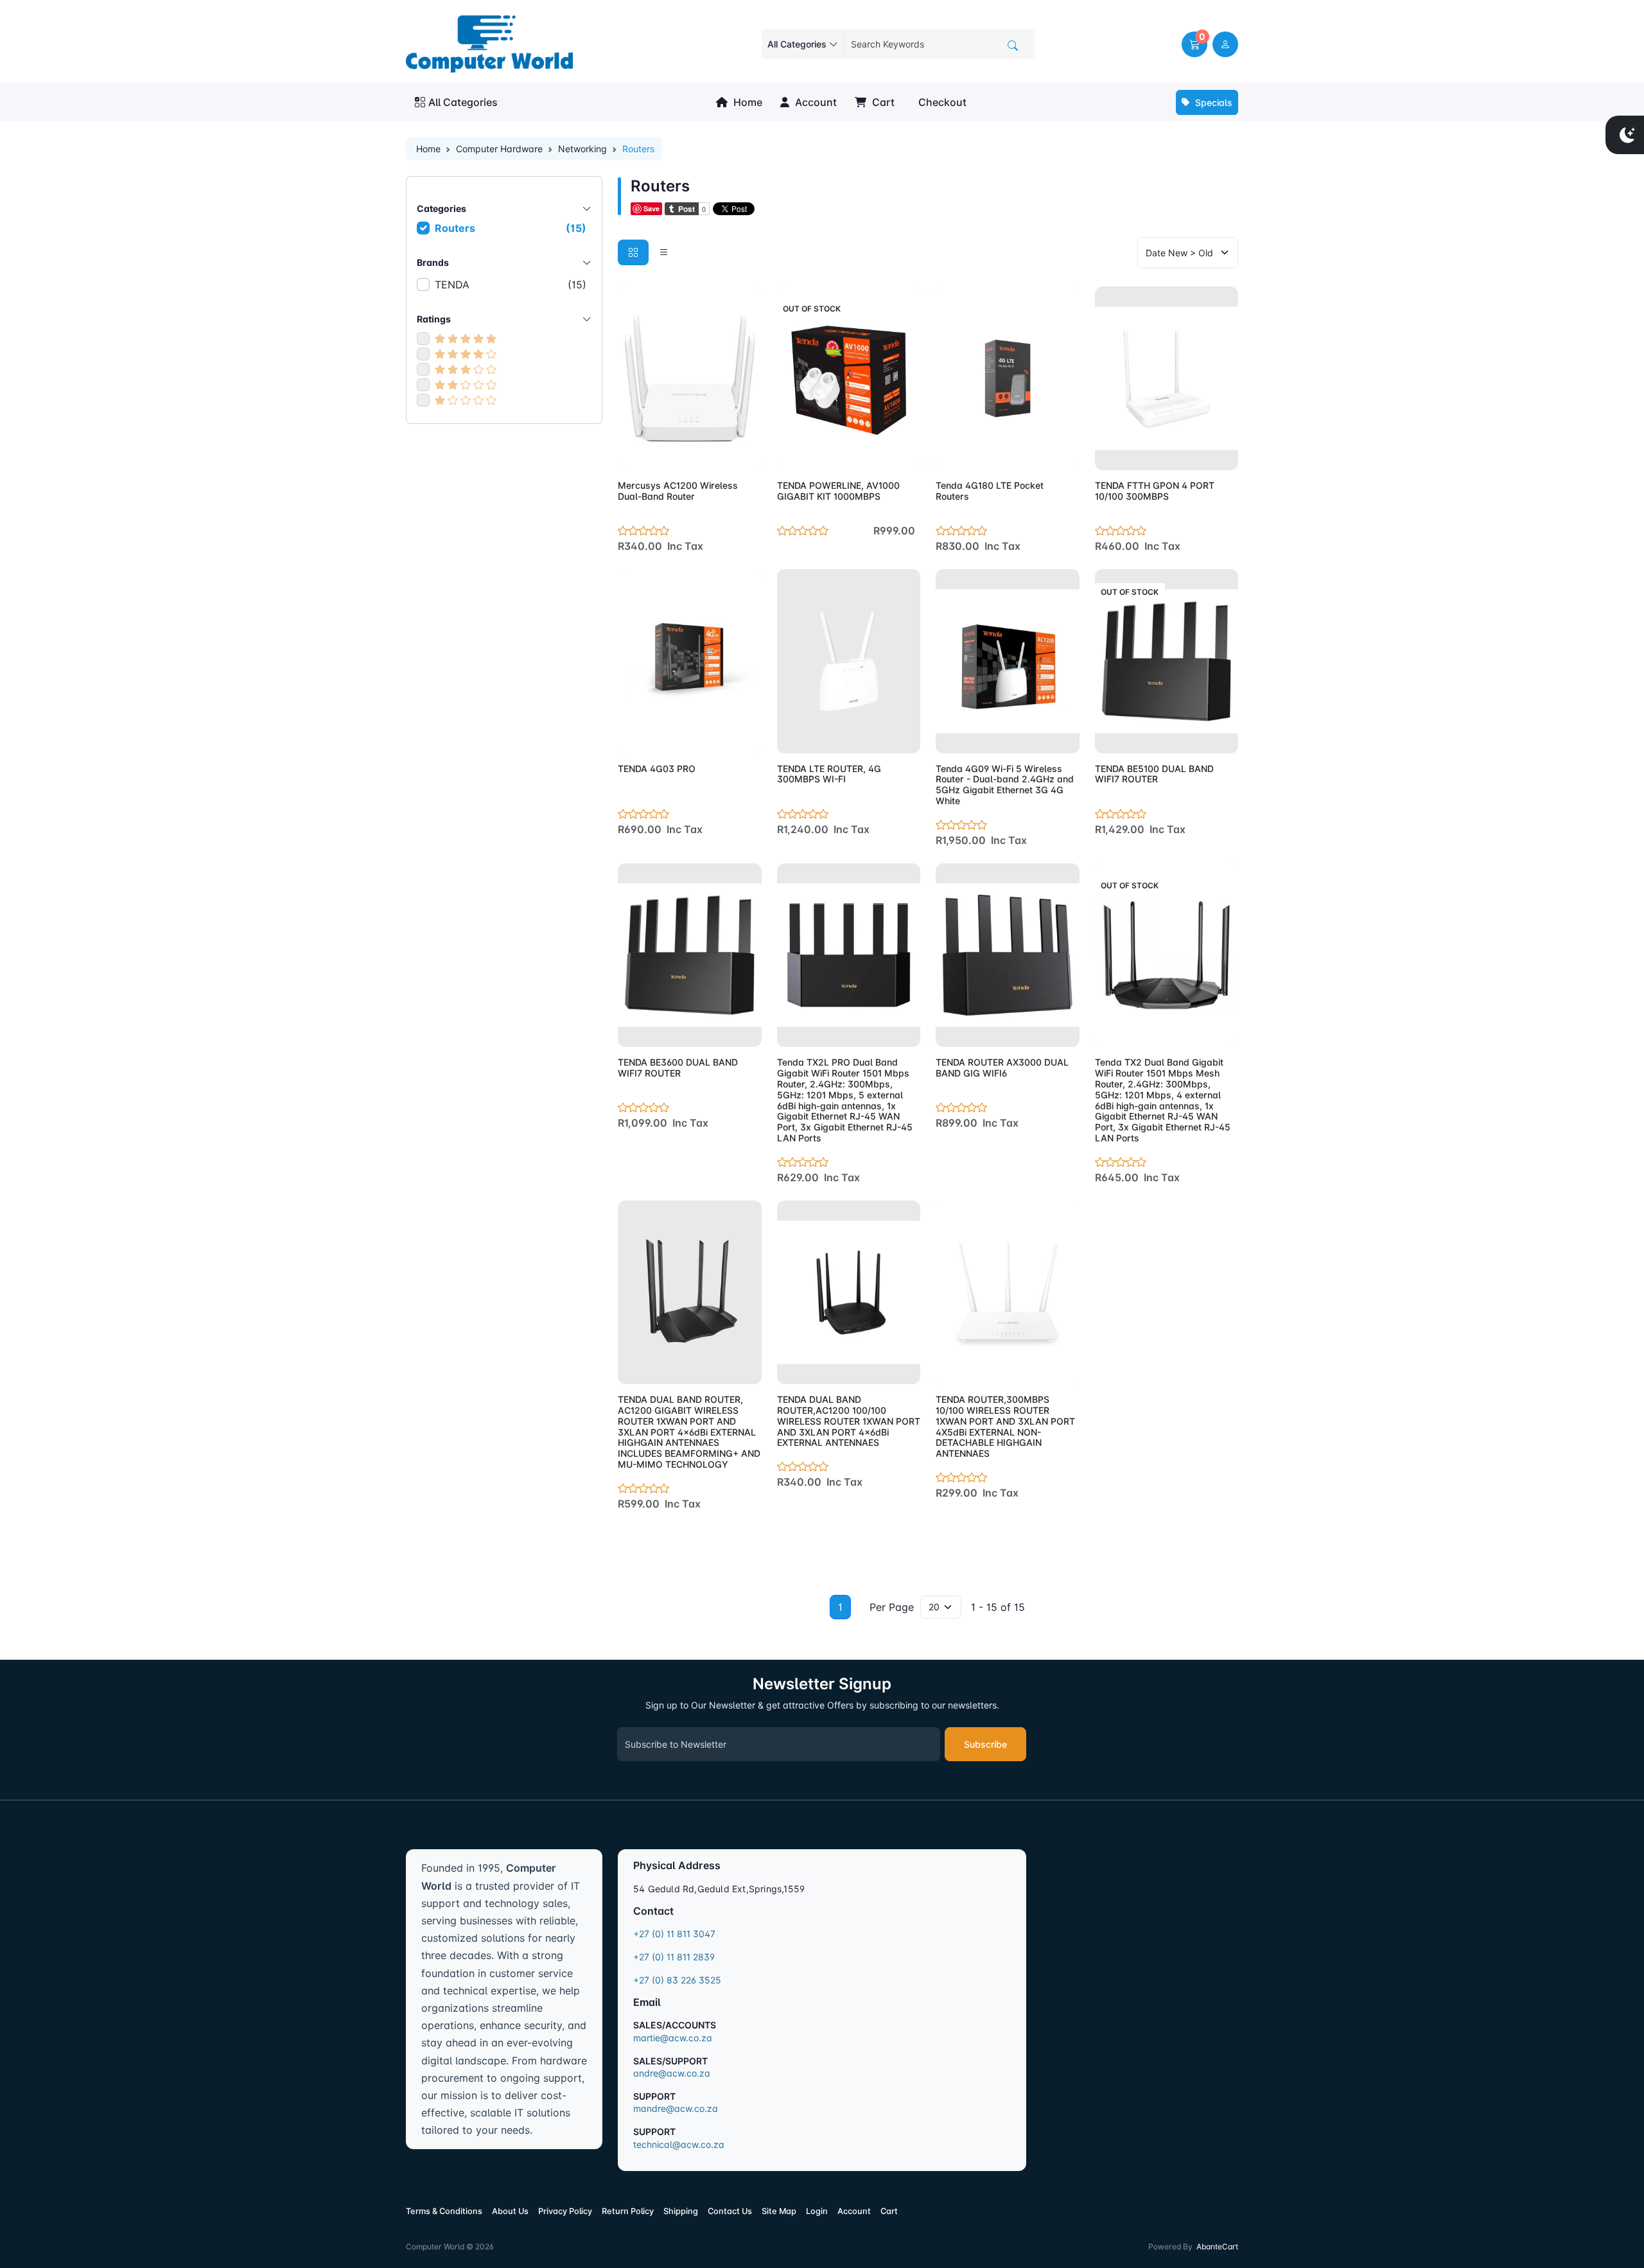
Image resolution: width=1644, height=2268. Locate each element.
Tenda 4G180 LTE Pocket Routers (990, 491)
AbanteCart (1217, 2246)
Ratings (434, 319)
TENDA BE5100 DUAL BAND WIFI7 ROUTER (1154, 774)
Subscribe (985, 1744)
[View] (632, 453)
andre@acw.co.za (672, 2073)
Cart (882, 102)
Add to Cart (721, 453)
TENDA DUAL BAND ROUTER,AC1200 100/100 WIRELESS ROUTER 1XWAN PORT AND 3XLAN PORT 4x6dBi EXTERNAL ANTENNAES (849, 1421)
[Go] (1013, 46)
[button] (1194, 44)
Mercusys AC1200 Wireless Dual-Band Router (678, 491)
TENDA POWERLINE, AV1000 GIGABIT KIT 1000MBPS (838, 491)
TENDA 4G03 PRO (657, 769)
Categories (442, 208)
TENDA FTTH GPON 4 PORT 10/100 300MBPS (1155, 491)
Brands (433, 262)
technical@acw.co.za (679, 2144)
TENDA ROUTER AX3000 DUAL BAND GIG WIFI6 (1002, 1068)
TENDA (511, 285)
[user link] (1225, 44)
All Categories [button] (463, 102)
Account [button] (815, 102)
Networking (582, 149)
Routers (511, 228)
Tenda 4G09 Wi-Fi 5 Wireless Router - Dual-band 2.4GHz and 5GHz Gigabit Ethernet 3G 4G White (1005, 785)
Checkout (941, 102)
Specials (1212, 102)
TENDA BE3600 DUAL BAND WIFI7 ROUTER (678, 1068)
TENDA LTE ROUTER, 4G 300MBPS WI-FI (829, 774)
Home (747, 102)
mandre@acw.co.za (676, 2108)
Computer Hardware (499, 149)
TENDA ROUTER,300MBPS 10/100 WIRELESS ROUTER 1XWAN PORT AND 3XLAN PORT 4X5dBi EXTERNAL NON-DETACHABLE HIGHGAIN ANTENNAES (1005, 1426)
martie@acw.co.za (673, 2038)
